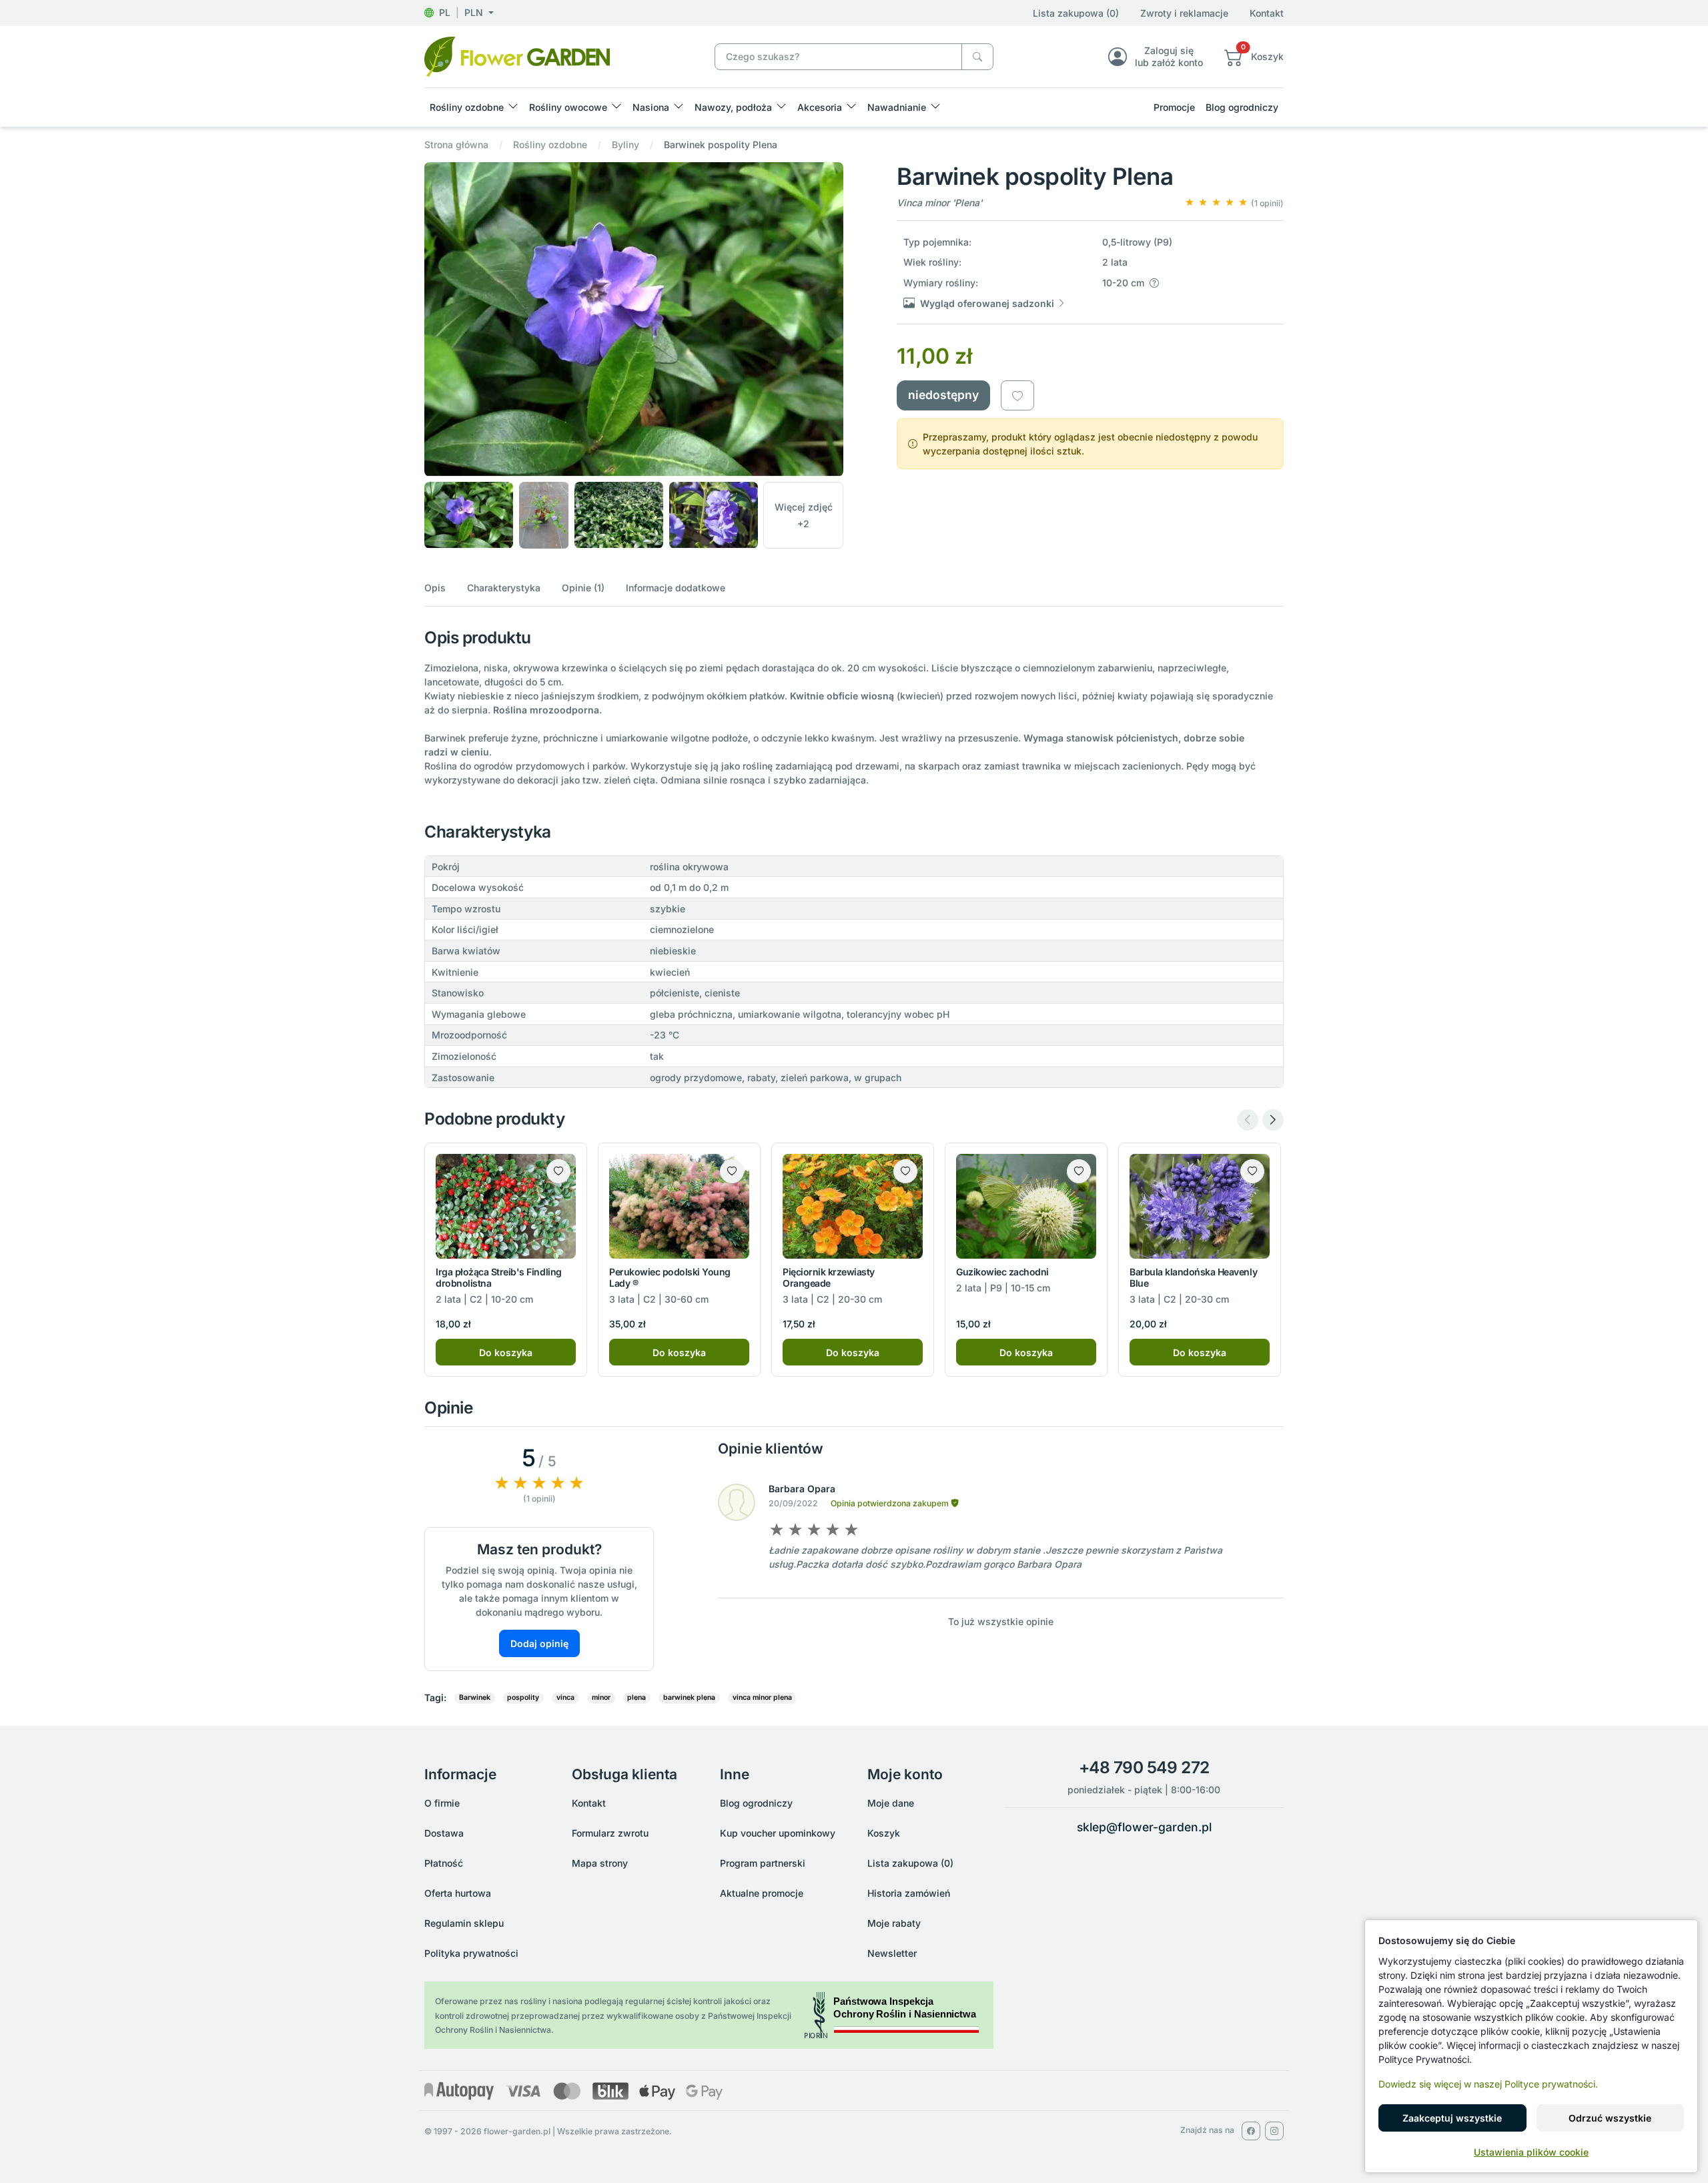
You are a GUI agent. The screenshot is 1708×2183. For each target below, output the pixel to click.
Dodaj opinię (539, 1643)
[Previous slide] (1248, 1120)
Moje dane (891, 1803)
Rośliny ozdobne (550, 144)
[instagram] (1274, 2131)
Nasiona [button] (651, 107)
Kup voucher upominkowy (778, 1833)
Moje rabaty (894, 1923)
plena (636, 1697)
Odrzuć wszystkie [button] (1610, 2118)
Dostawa (444, 1833)
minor (601, 1697)
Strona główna (456, 144)
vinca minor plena (762, 1697)
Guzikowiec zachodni (1002, 1272)
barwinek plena (689, 1697)
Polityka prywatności (471, 1953)
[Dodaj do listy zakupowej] (1017, 395)
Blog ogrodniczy (1242, 107)
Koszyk (884, 1833)
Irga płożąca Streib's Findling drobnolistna (499, 1277)
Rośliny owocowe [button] (568, 107)
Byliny (625, 144)
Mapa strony (600, 1863)
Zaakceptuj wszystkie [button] (1452, 2118)
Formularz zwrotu (610, 1833)
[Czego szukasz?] (977, 57)
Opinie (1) (583, 588)
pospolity (523, 1697)
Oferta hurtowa (458, 1893)
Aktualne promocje (762, 1893)
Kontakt (1267, 13)
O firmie (442, 1803)
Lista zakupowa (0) (1076, 13)
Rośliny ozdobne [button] (467, 107)
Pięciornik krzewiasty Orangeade (829, 1277)
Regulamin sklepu (464, 1923)
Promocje (1174, 107)
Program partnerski (763, 1863)
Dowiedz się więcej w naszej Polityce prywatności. (1488, 2084)
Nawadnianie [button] (897, 107)
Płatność (444, 1863)
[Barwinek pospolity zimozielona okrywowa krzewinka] (517, 56)
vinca (565, 1697)
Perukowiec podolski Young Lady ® (670, 1277)
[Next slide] (1273, 1120)
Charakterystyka (504, 588)
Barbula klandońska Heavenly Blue (1193, 1277)
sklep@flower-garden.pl (1144, 1827)
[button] (459, 12)
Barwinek (475, 1697)
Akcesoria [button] (820, 107)
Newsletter (892, 1953)
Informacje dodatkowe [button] (676, 588)
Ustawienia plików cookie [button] (1531, 2152)
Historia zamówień (909, 1893)
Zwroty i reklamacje (1184, 13)
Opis (435, 588)
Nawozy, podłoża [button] (733, 107)
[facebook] (1251, 2131)
